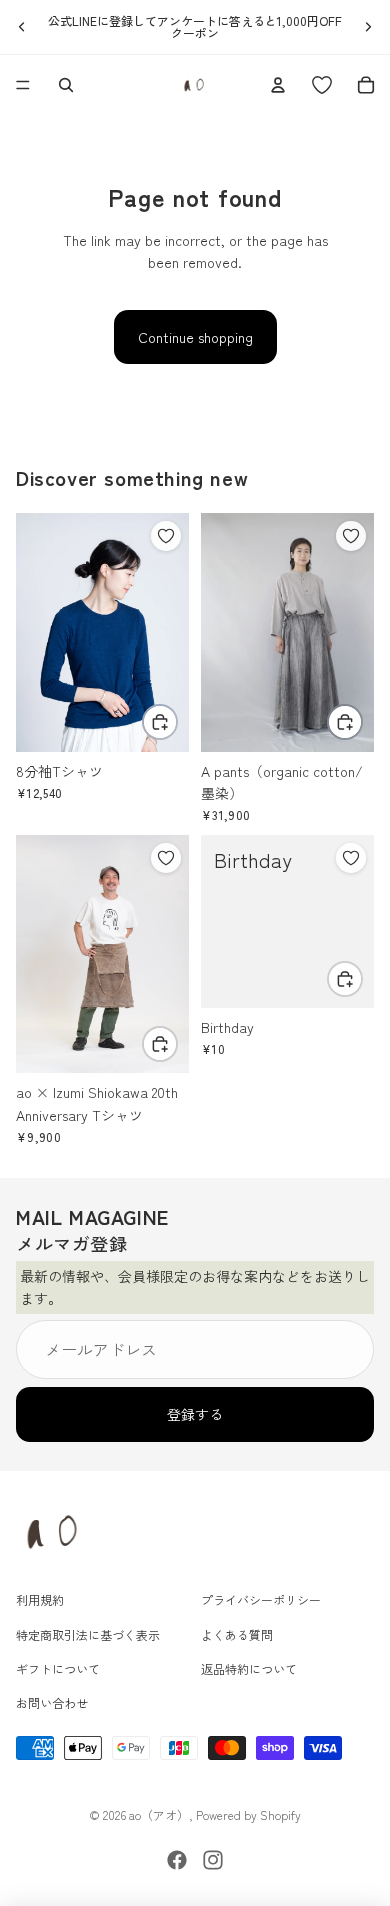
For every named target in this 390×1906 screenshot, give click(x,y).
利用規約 (40, 1599)
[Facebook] (177, 1860)
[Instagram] (213, 1860)
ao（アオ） (159, 1814)
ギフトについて (58, 1668)
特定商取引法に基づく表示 (88, 1634)
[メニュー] (23, 85)
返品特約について (249, 1668)
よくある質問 (237, 1634)
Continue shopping (195, 337)
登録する (195, 1415)
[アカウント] (278, 85)
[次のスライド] (368, 27)
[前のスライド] (22, 27)
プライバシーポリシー (261, 1599)
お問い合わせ (52, 1703)
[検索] (66, 85)
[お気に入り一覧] (322, 85)
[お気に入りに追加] (166, 536)
